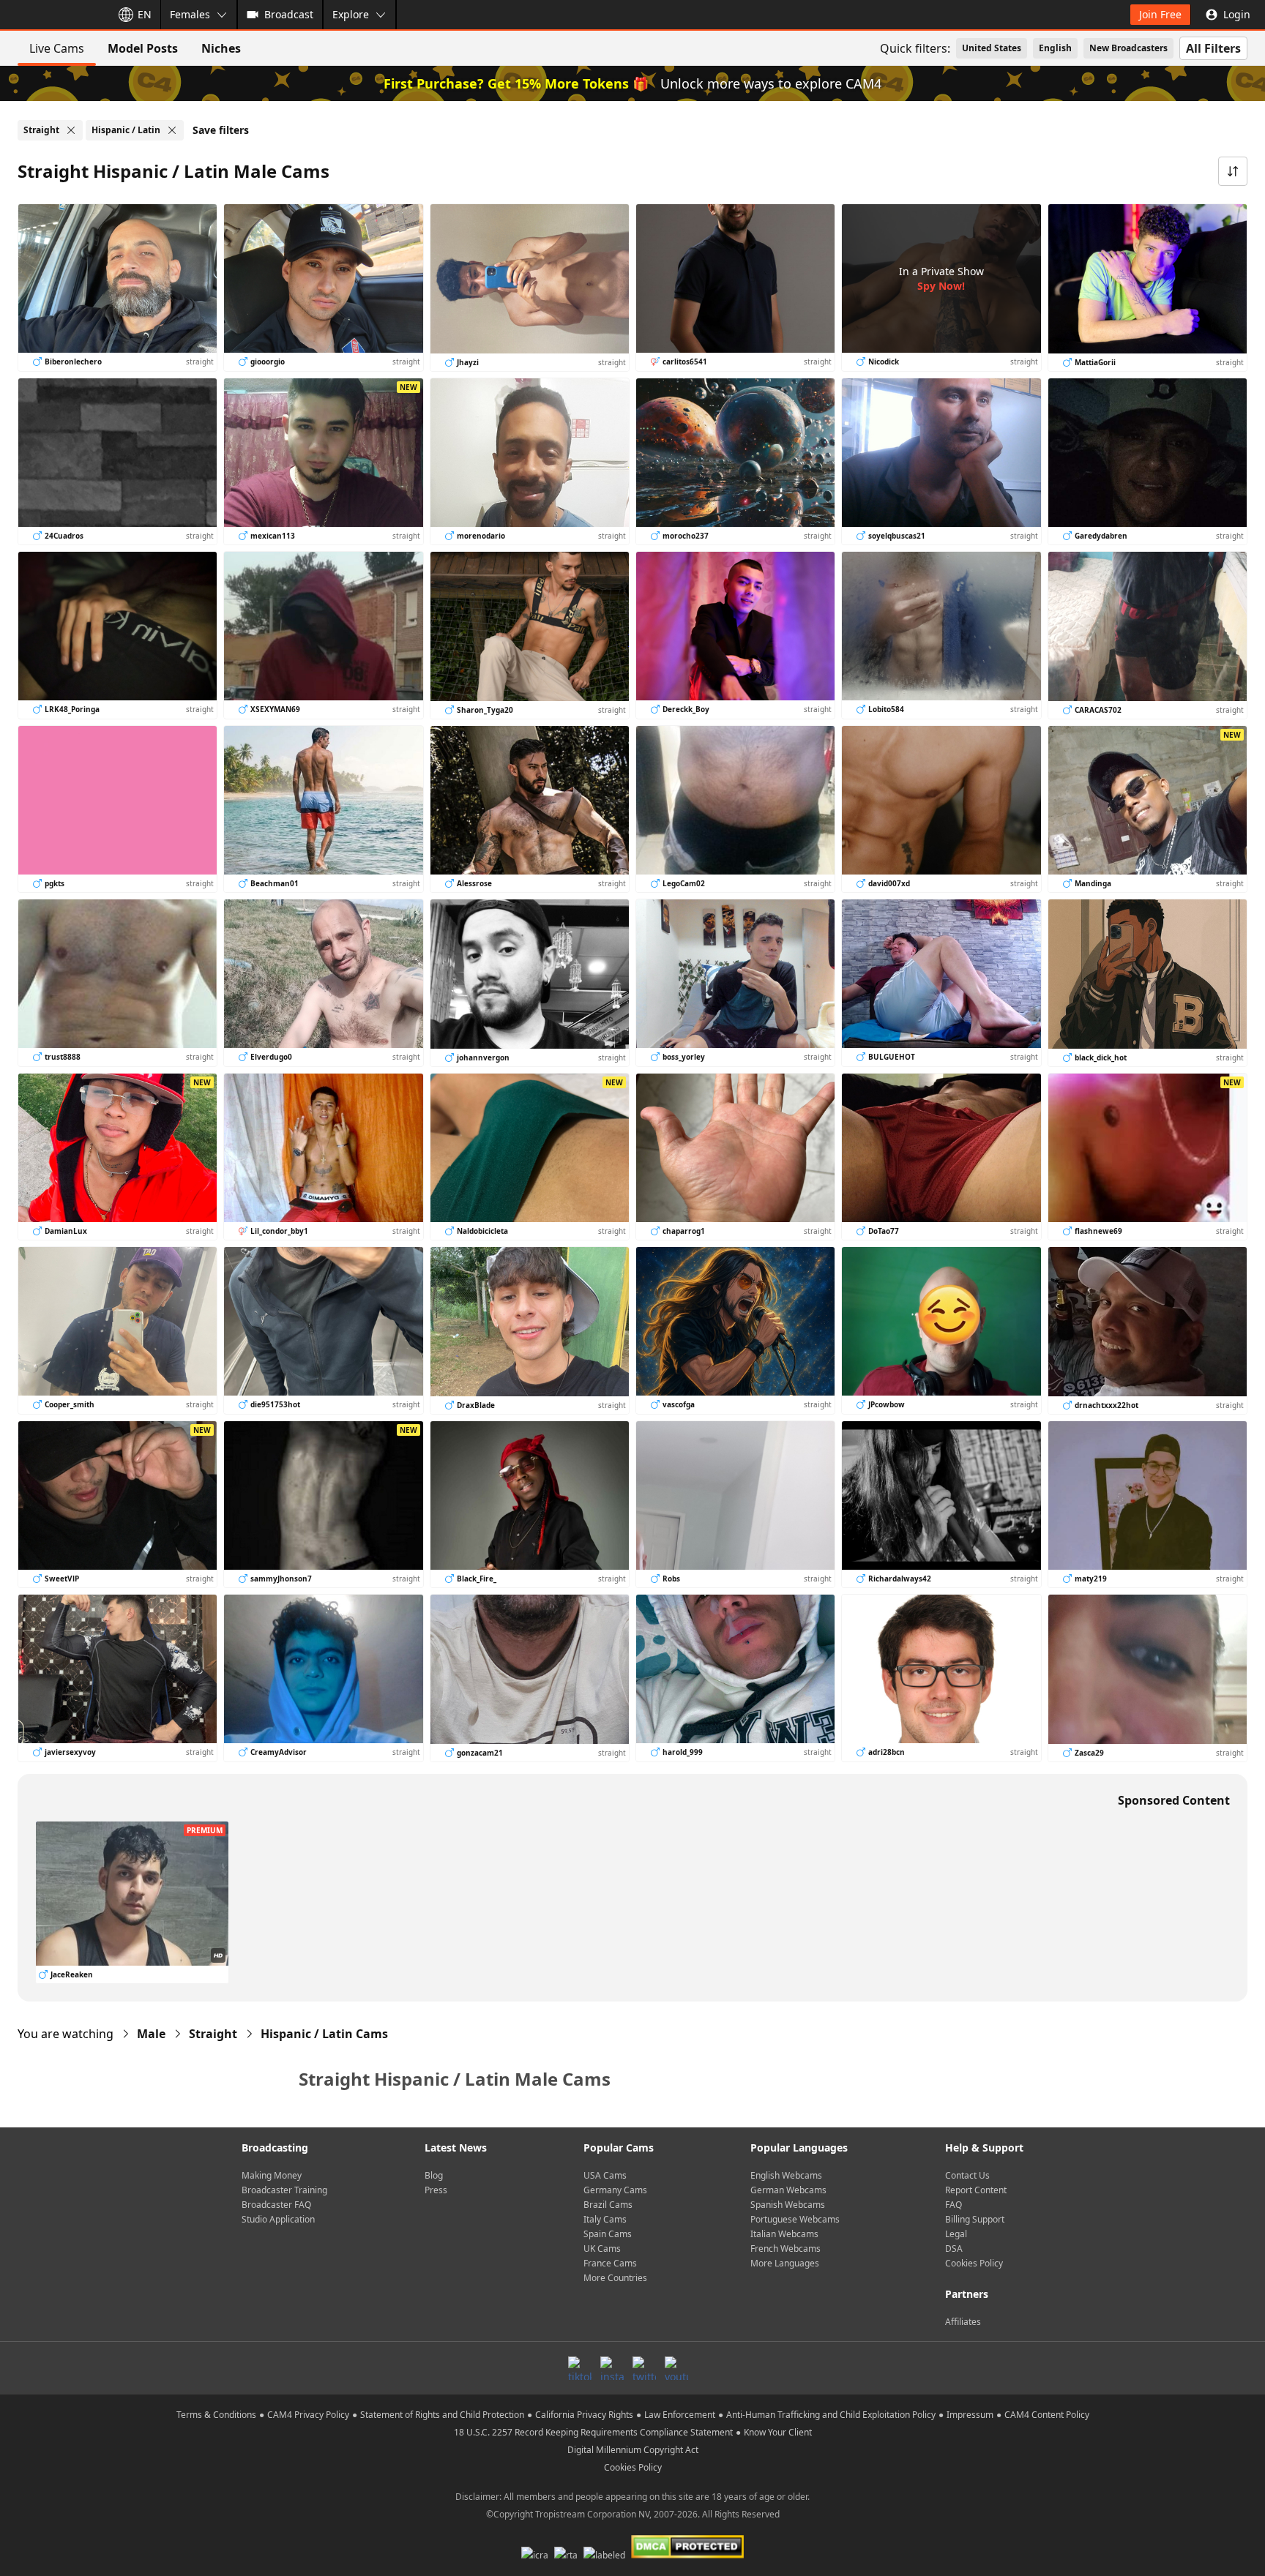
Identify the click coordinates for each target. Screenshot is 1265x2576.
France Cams (610, 2263)
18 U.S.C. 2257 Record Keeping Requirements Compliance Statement (593, 2432)
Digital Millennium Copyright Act (633, 2450)
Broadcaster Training (284, 2190)
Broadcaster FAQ (276, 2205)
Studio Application (278, 2219)
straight (213, 2034)
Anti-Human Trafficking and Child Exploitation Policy (831, 2415)
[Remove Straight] (71, 130)
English (1055, 48)
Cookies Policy (974, 2263)
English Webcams (786, 2175)
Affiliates (963, 2322)
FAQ (954, 2205)
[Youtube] (676, 2368)
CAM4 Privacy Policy (308, 2415)
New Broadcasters (1128, 48)
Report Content (976, 2190)
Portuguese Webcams (795, 2219)
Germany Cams (615, 2190)
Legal (956, 2234)
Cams (324, 2034)
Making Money (272, 2175)
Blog (434, 2175)
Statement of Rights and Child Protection (442, 2415)
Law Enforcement (680, 2415)
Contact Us (967, 2175)
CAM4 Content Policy (1047, 2415)
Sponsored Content (1174, 1800)
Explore (351, 14)
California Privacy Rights (584, 2415)
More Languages (785, 2263)
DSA (954, 2249)
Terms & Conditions (216, 2415)
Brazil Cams (608, 2205)
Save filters (221, 130)
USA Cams (605, 2175)
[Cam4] (53, 15)
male (151, 2034)
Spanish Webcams (788, 2205)
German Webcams (788, 2190)
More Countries (615, 2278)
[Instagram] (612, 2368)
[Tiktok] (580, 2368)
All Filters (1213, 48)
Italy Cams (605, 2219)
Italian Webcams (784, 2234)
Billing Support (975, 2219)
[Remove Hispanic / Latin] (172, 130)
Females (190, 14)
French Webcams (786, 2249)
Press (436, 2190)
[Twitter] (644, 2368)
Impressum (970, 2415)
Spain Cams (608, 2234)
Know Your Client (778, 2432)
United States (992, 48)
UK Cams (602, 2249)
